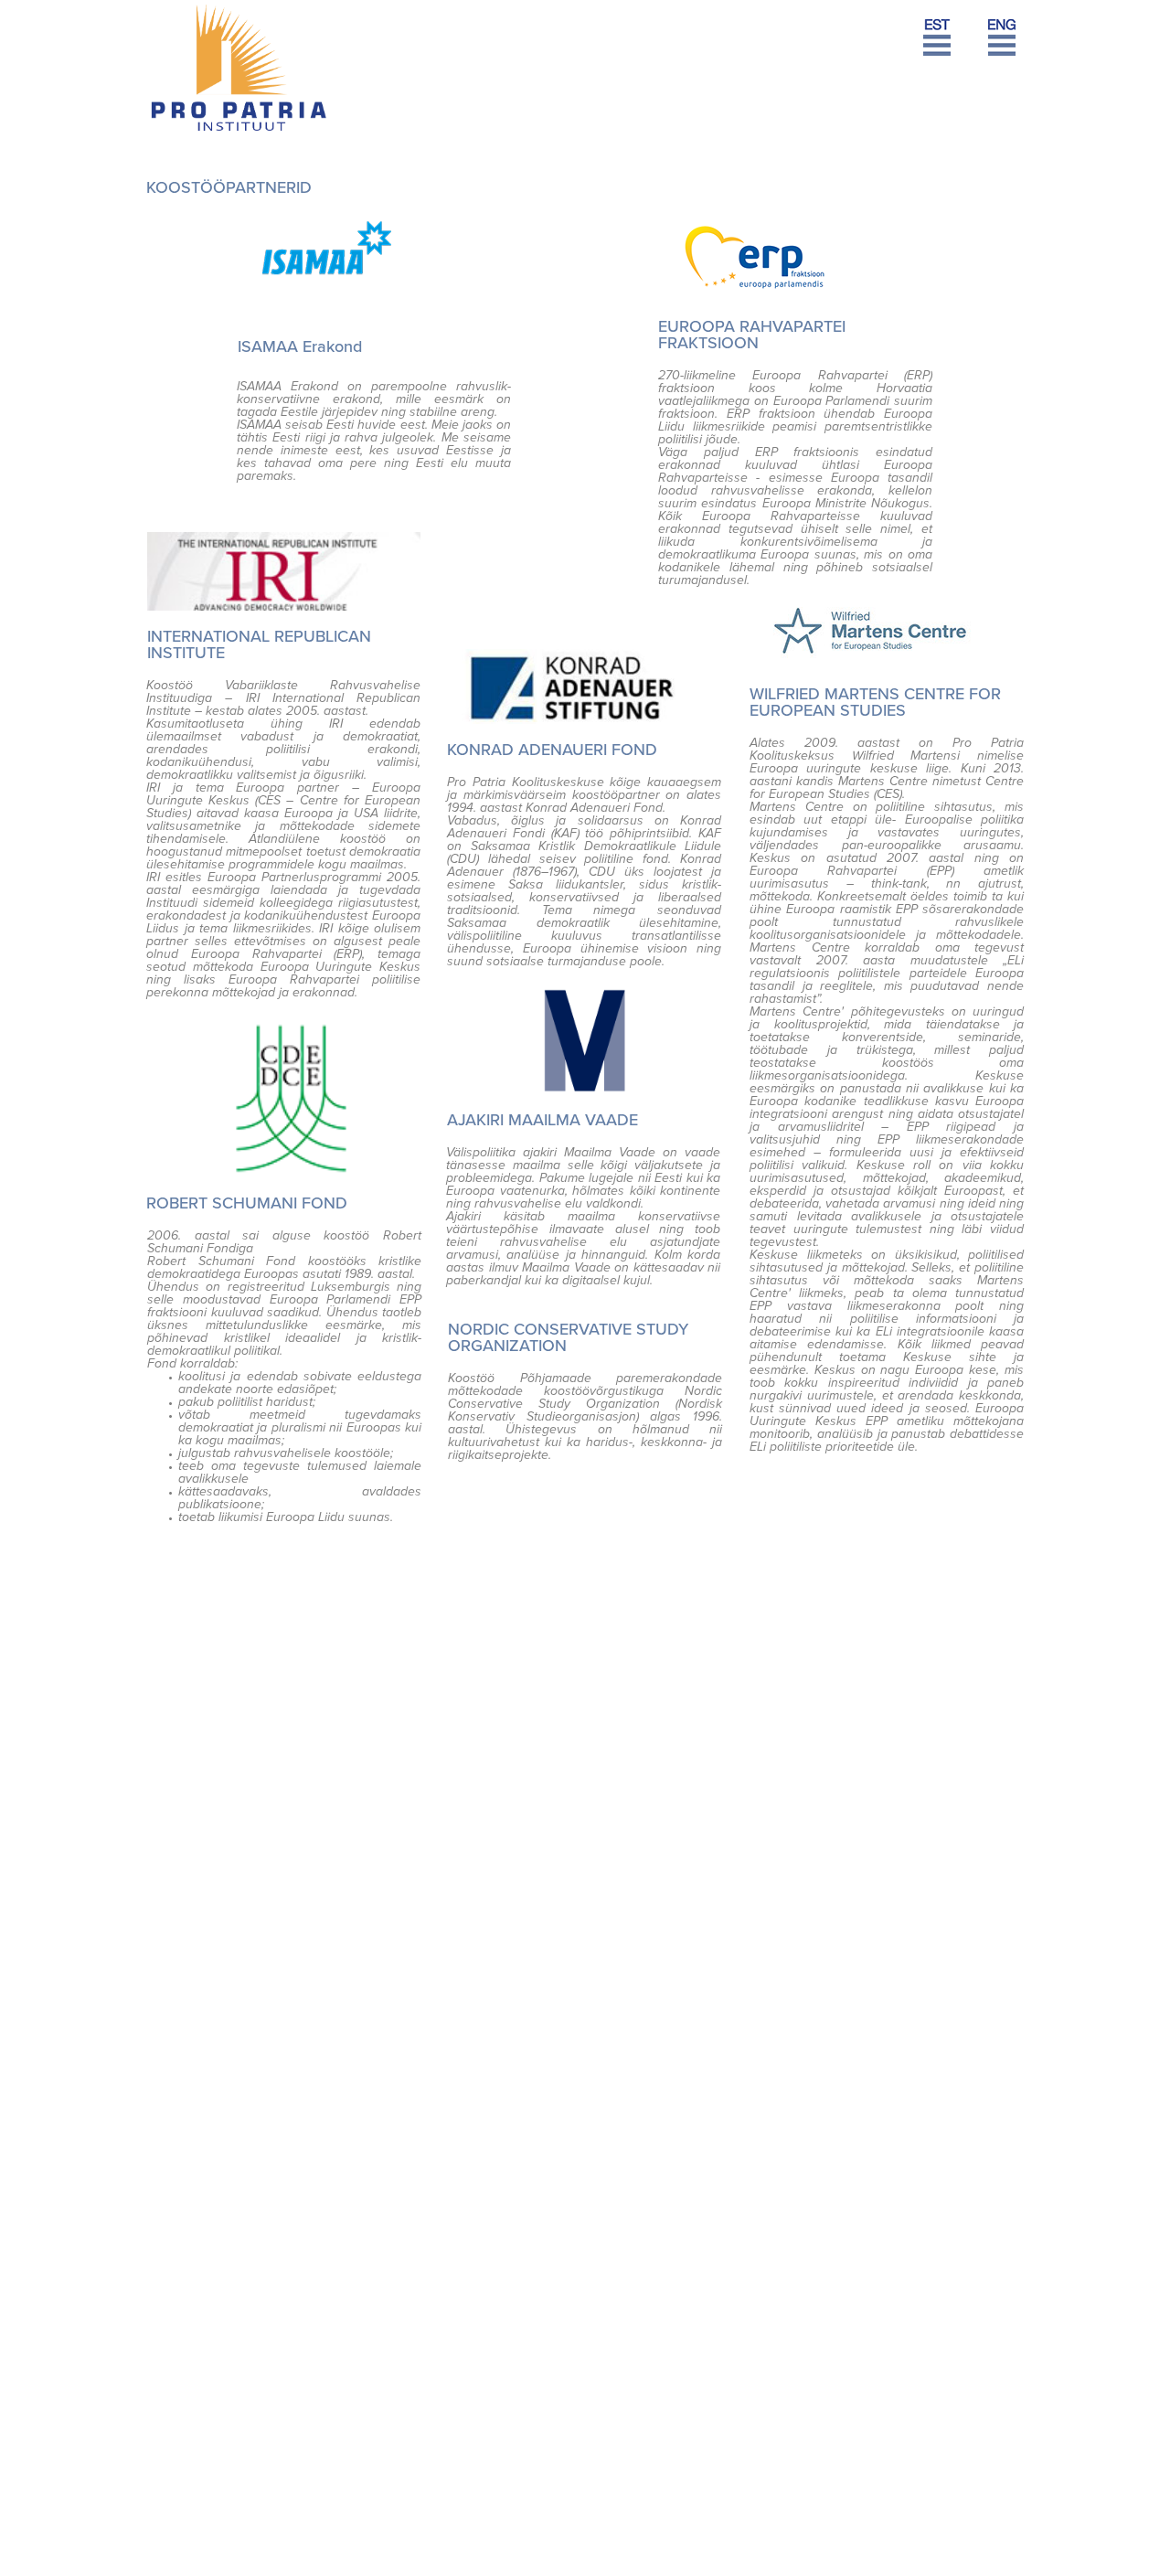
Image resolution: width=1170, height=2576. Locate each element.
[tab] (1006, 47)
